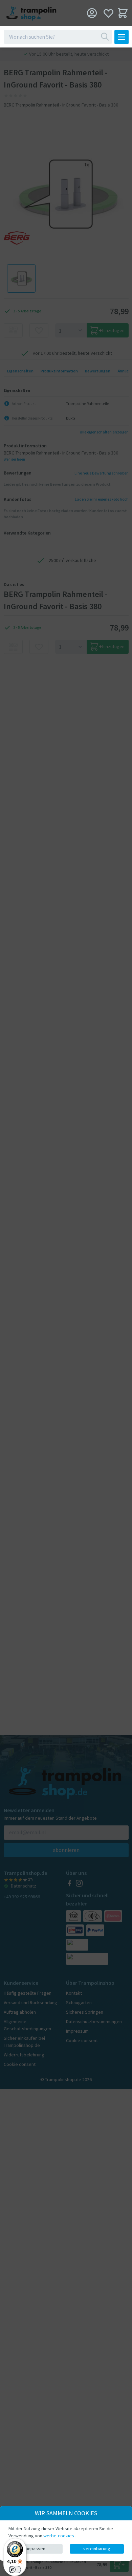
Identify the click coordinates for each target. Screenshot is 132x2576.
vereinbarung (97, 2549)
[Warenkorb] (123, 13)
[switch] (15, 2570)
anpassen (36, 2549)
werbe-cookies (59, 2536)
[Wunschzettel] (108, 13)
